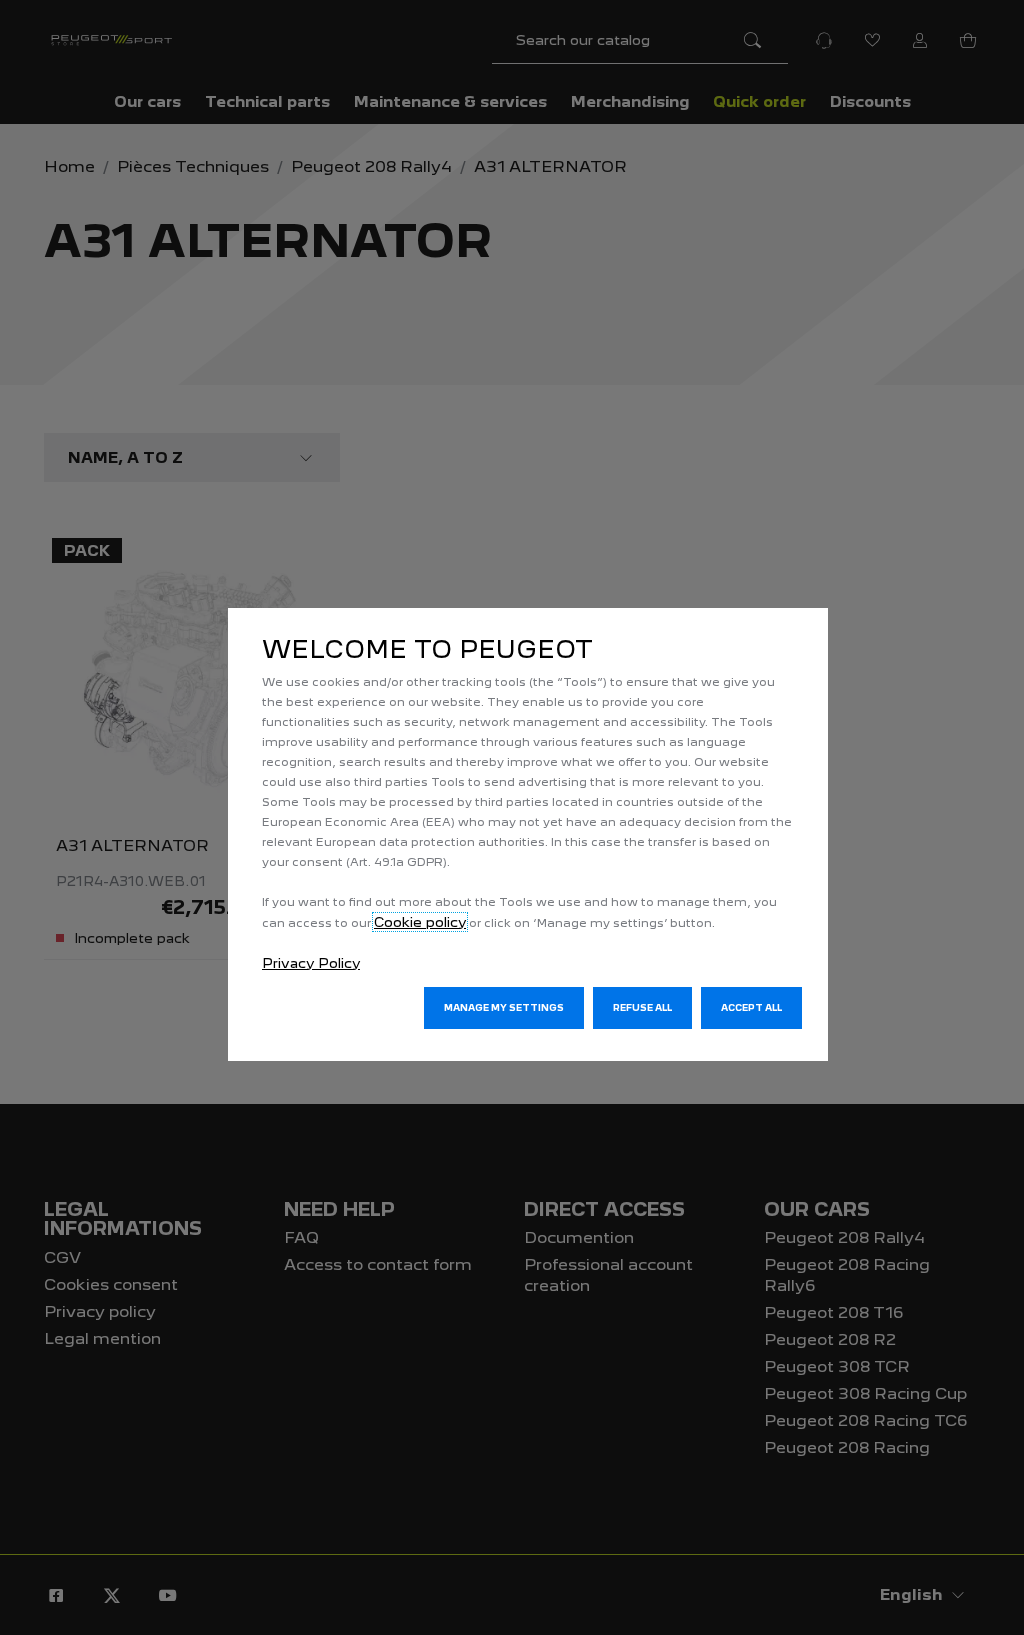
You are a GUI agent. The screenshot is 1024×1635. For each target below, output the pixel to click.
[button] (504, 1008)
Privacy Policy (311, 963)
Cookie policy (420, 922)
